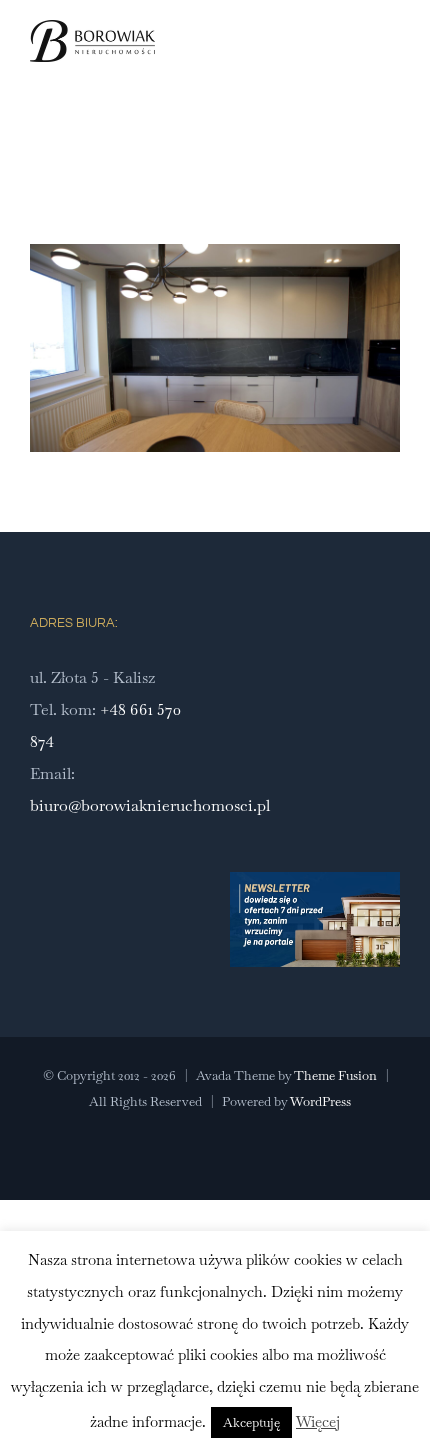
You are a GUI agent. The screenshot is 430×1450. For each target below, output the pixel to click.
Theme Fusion (335, 1075)
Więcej (318, 1421)
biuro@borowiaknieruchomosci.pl (150, 805)
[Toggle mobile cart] (356, 63)
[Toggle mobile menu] (392, 63)
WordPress (320, 1101)
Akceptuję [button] (251, 1422)
